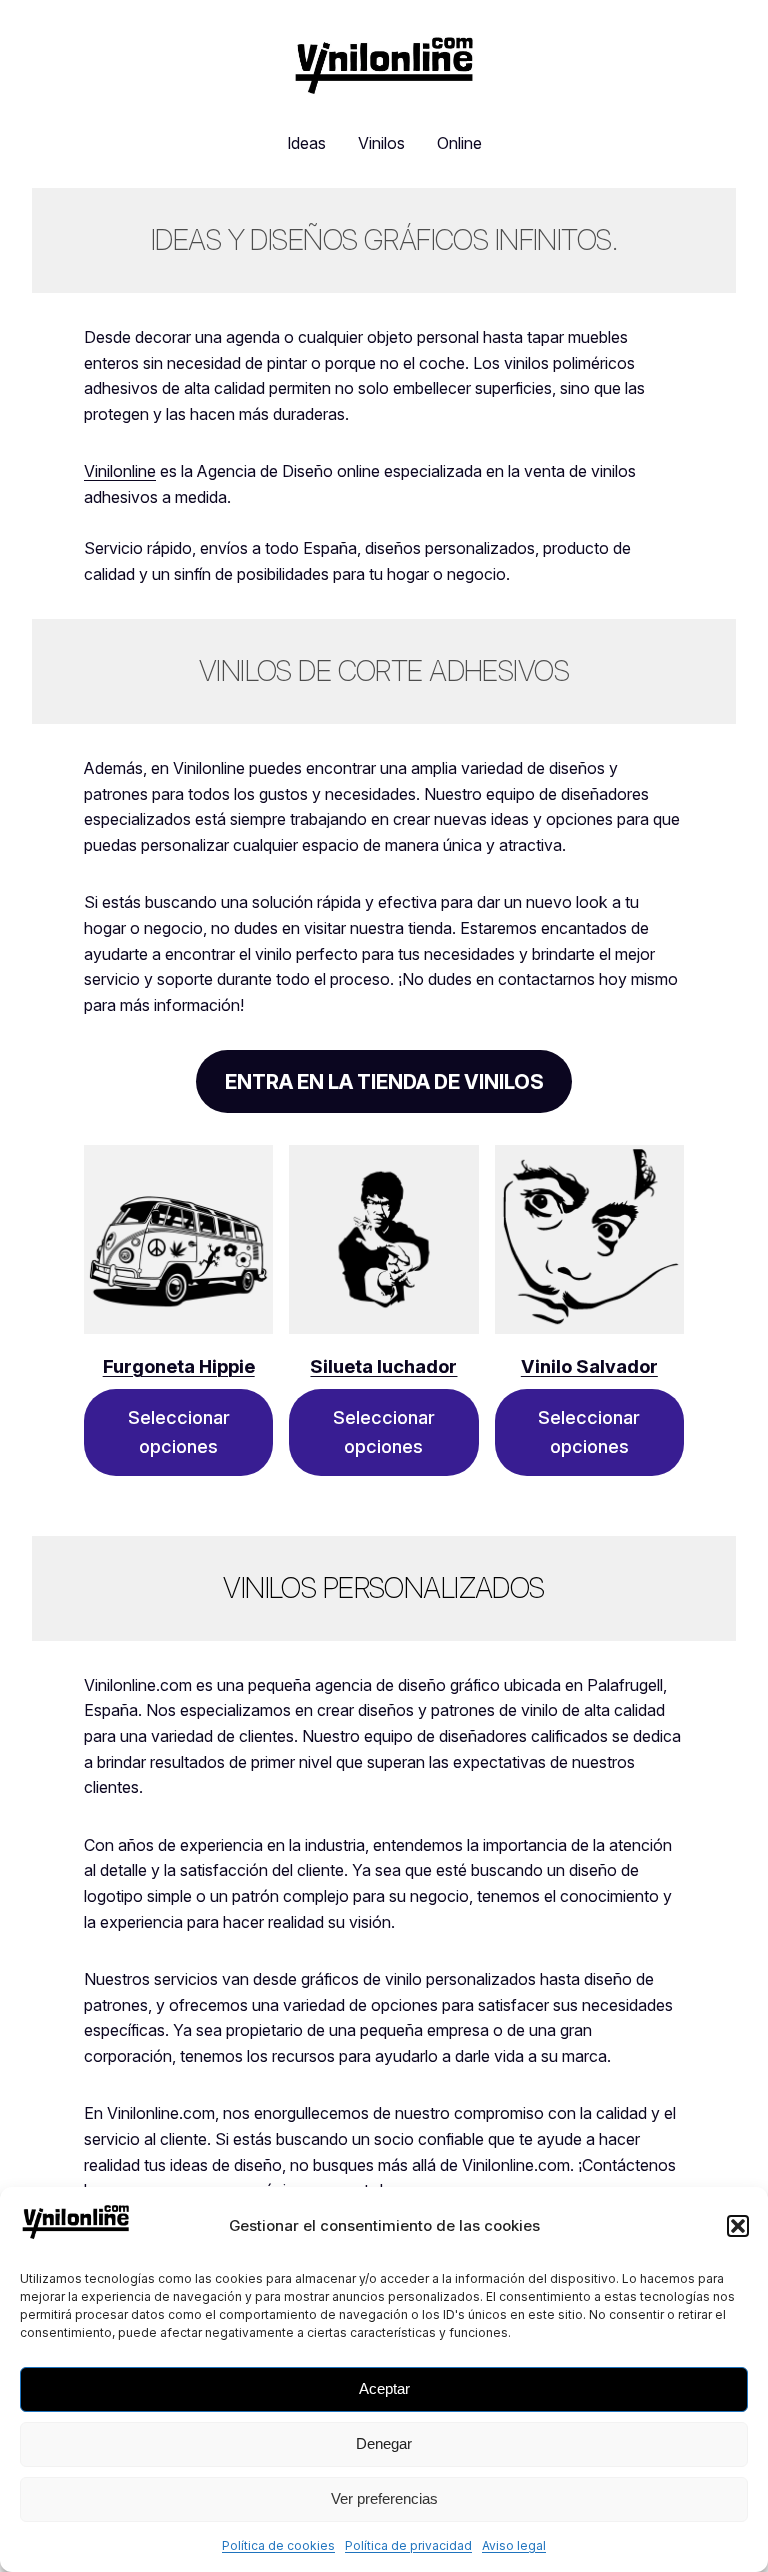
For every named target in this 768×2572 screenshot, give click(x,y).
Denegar (384, 2443)
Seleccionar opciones (179, 1431)
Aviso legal (514, 2545)
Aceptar (384, 2388)
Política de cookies (278, 2545)
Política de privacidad (408, 2545)
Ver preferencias (384, 2498)
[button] (738, 2226)
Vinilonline (120, 471)
